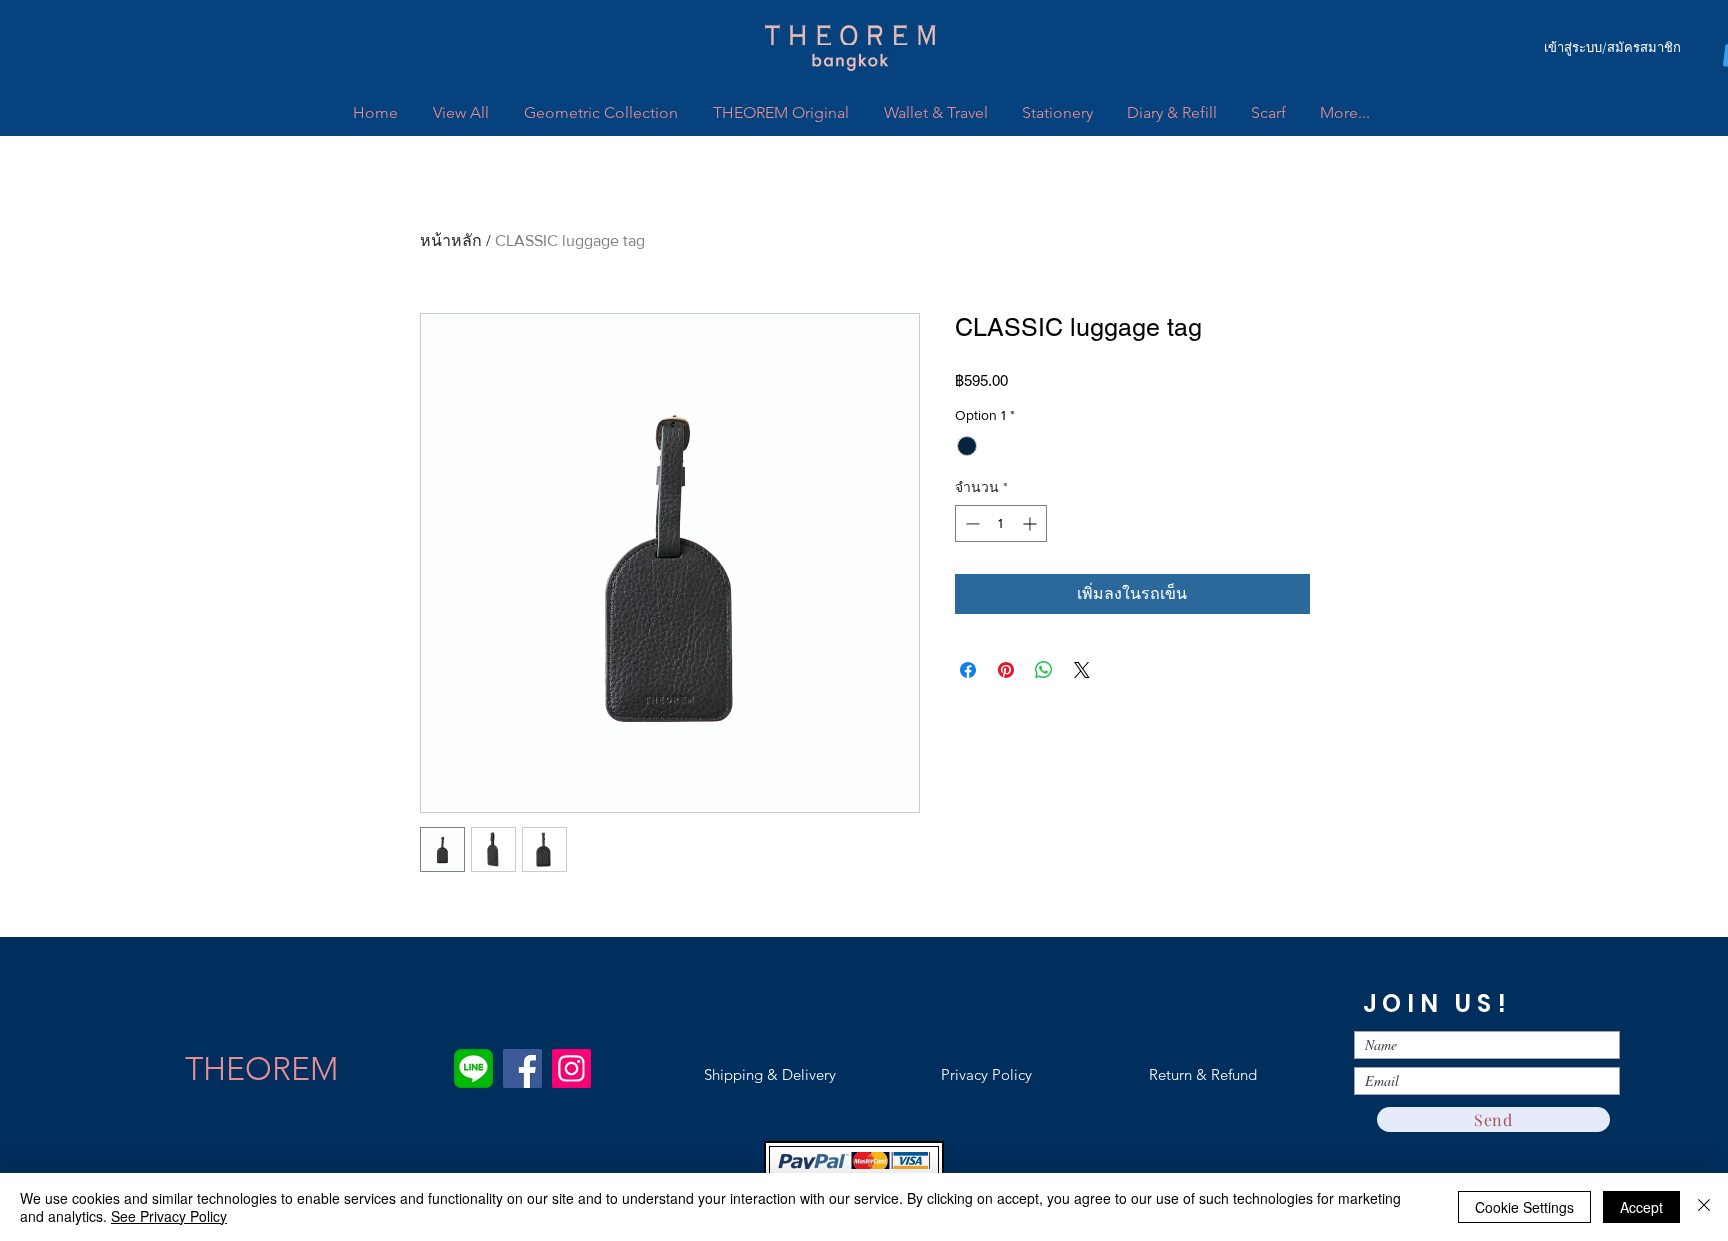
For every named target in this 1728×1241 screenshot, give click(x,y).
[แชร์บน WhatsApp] (1044, 670)
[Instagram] (571, 1068)
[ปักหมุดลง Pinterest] (1006, 670)
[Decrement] (970, 523)
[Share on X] (1082, 670)
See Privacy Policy (169, 1216)
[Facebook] (522, 1068)
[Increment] (1031, 523)
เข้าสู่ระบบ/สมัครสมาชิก (1612, 48)
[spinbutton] (1001, 523)
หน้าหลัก (451, 240)
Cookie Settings (1524, 1207)
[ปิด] (1704, 1207)
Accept (1641, 1207)
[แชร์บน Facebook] (968, 670)
